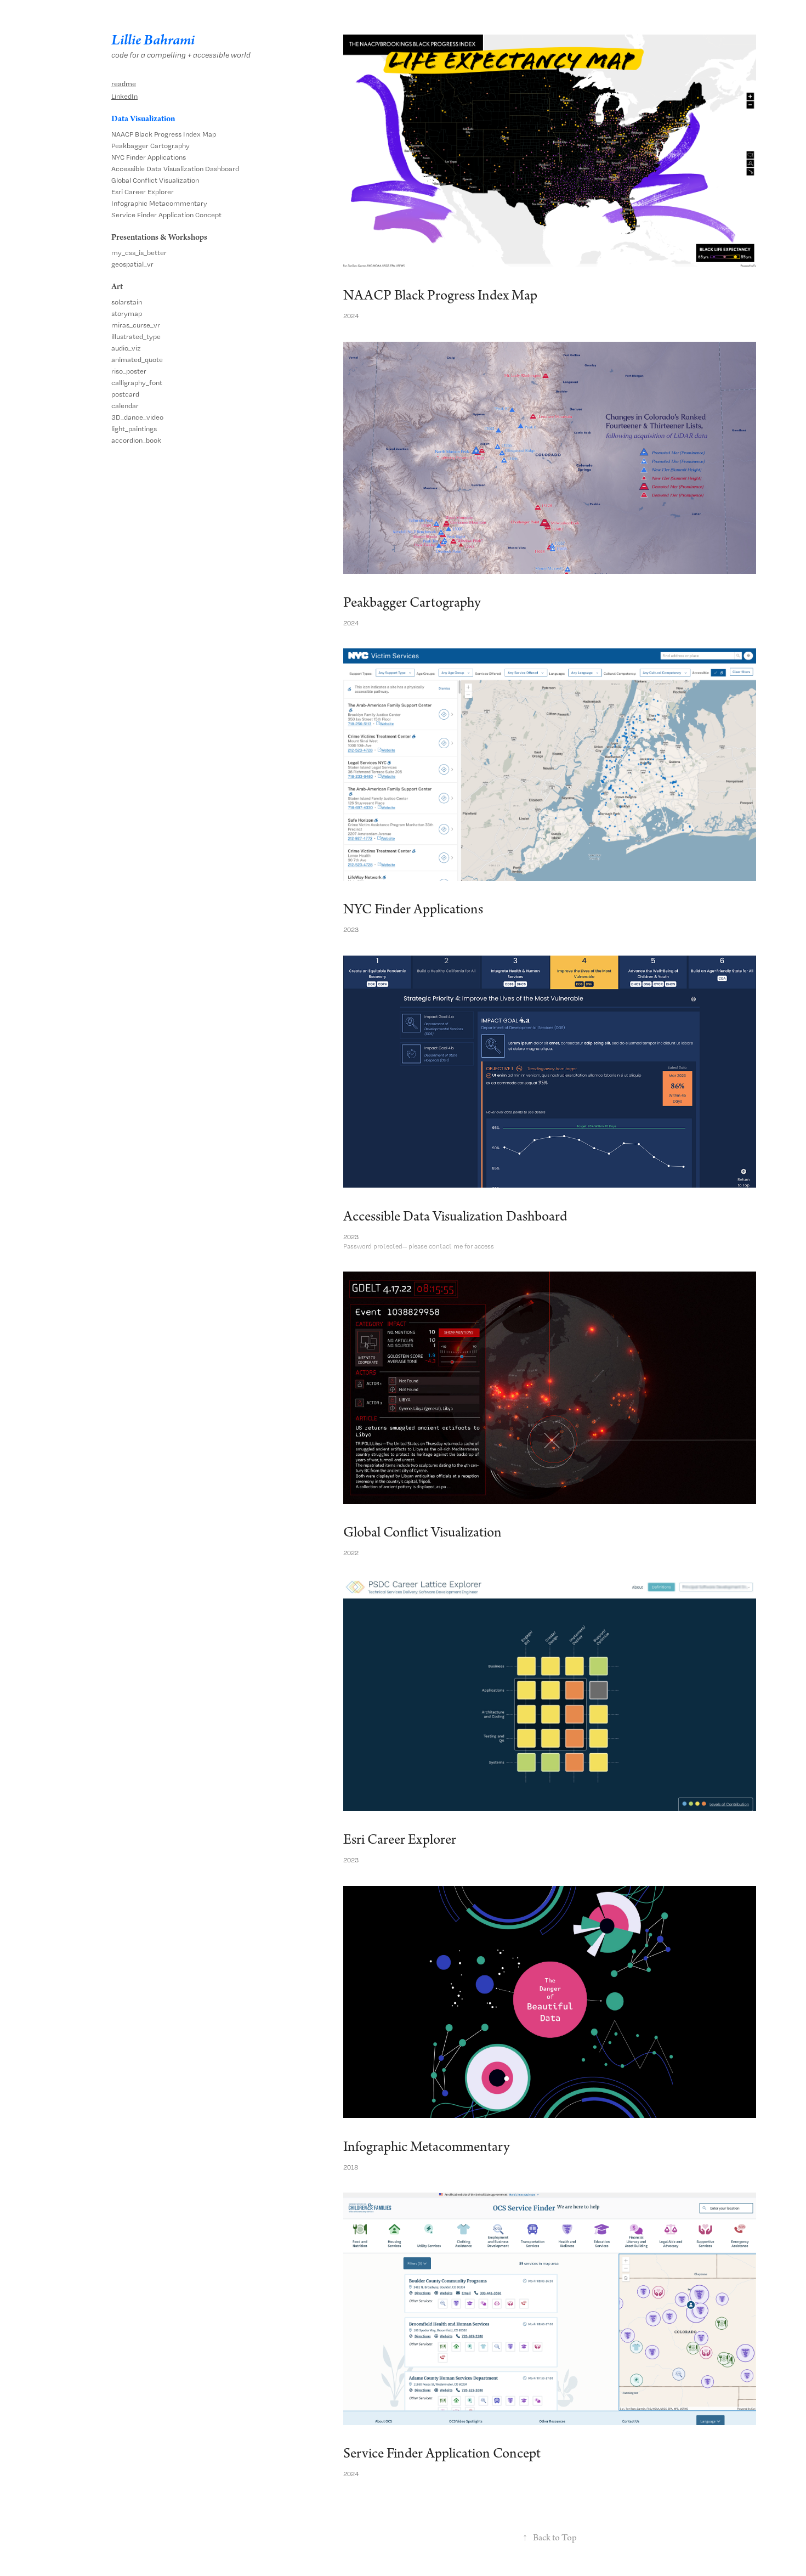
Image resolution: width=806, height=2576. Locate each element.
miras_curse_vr (136, 325)
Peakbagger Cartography (151, 146)
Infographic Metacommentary (159, 203)
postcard (125, 394)
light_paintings (134, 429)
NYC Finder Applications (149, 157)
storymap (127, 313)
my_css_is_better (139, 253)
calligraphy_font (137, 383)
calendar (125, 406)
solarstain (127, 302)
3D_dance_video (137, 417)
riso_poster (129, 371)
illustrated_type (136, 337)
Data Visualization (143, 119)
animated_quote (137, 360)
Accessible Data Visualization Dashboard (175, 169)
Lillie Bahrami (153, 40)
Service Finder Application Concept (166, 215)
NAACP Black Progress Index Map (164, 134)
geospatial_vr (132, 264)
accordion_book (136, 440)
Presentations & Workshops (159, 238)
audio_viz (126, 348)
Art (117, 287)
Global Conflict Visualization (155, 180)
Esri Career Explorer (143, 192)
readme (124, 84)
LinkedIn (124, 96)
